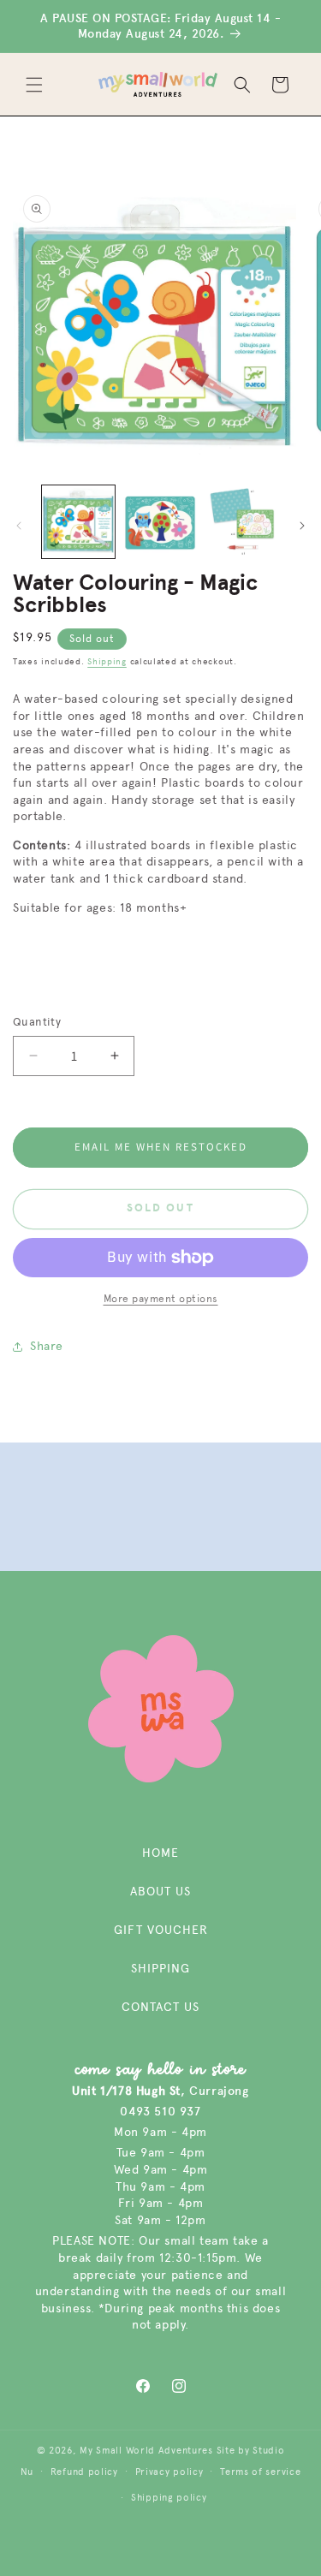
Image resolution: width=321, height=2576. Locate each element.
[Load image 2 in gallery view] (160, 522)
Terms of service (260, 2472)
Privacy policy (169, 2472)
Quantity (37, 1022)
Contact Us (160, 2007)
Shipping (107, 662)
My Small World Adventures (146, 2451)
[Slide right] (302, 526)
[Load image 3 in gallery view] (242, 522)
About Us (160, 1892)
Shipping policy (169, 2498)
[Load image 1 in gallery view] (78, 522)
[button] (34, 85)
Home (160, 1853)
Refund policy (84, 2472)
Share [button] (47, 1346)
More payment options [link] (161, 1299)
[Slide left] (19, 526)
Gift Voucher (161, 1930)
